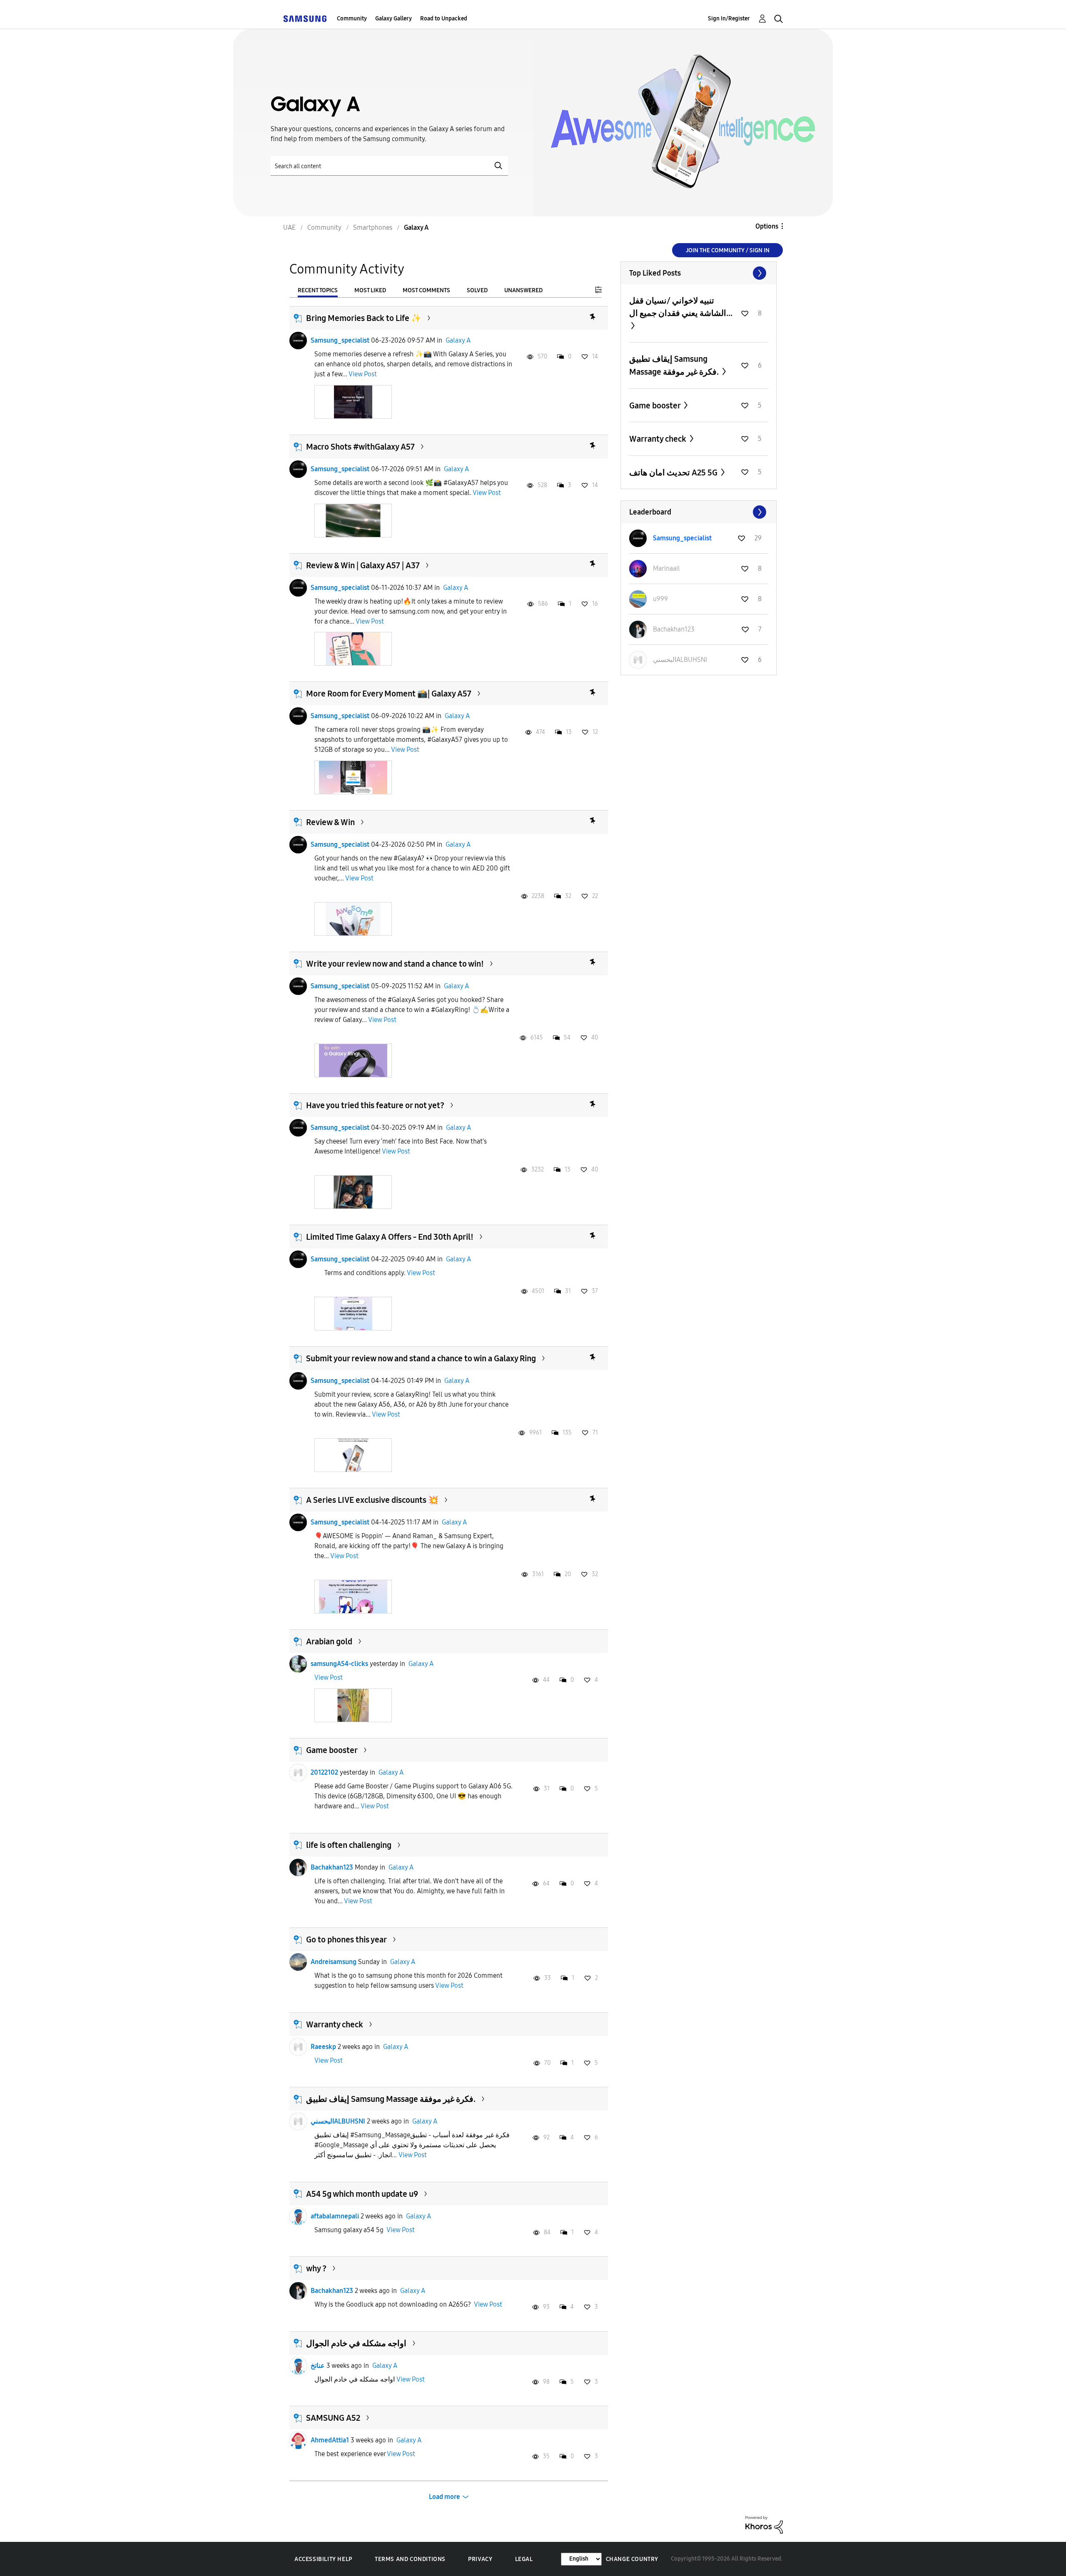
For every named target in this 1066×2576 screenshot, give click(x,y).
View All (699, 273)
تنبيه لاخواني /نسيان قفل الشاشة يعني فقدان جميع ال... (681, 307)
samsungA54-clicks (339, 1664)
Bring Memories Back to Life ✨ (364, 318)
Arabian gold (329, 1641)
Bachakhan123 (332, 1867)
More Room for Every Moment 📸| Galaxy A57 (389, 694)
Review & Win (330, 822)
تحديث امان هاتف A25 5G (674, 472)
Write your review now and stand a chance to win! (395, 964)
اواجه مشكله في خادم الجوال (356, 2343)
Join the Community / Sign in (728, 250)
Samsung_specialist (340, 340)
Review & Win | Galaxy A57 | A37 (363, 565)
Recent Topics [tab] (318, 290)
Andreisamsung (334, 1962)
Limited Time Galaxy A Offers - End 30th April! (390, 1237)
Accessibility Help (323, 2559)
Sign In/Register (729, 19)
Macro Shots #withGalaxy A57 (360, 447)
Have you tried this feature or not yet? (375, 1105)
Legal (524, 2559)
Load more (445, 2497)
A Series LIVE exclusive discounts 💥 (372, 1500)
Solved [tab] (477, 290)
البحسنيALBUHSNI (338, 2121)
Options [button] (767, 226)
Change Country (632, 2559)
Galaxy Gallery (394, 19)
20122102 (324, 1772)
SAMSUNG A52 (333, 2418)
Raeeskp (323, 2047)
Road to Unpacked (444, 19)
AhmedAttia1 (330, 2440)
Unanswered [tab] (523, 290)
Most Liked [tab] (370, 290)
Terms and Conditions (410, 2559)
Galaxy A (458, 340)
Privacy (480, 2559)
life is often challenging (349, 1845)
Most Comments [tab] (426, 290)
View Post (363, 374)
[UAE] (305, 19)
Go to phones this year (346, 1939)
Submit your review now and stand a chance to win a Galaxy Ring (421, 1358)
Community (352, 19)
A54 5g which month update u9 (362, 2194)
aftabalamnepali (335, 2216)
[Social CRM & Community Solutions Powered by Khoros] (764, 2524)
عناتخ (318, 2366)
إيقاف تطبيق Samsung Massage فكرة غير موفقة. (391, 2099)
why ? (316, 2268)
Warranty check (335, 2024)
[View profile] (298, 341)
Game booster (332, 1750)
